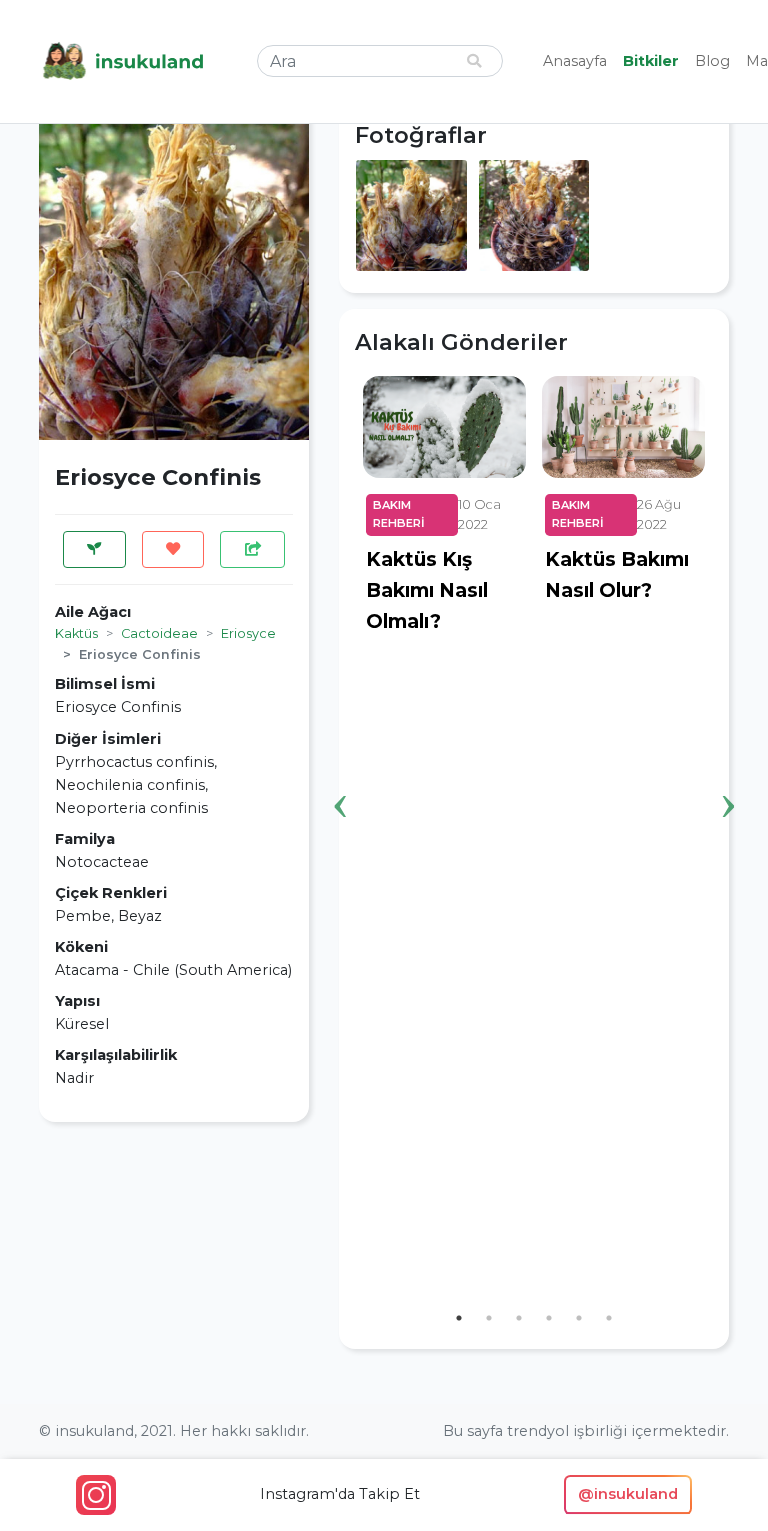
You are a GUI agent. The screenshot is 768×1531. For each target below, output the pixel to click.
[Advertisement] (174, 1263)
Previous (340, 775)
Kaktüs (76, 633)
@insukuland (628, 1494)
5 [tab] (579, 1318)
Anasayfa (575, 61)
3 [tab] (519, 1318)
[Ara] (474, 61)
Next (728, 775)
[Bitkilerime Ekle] (94, 549)
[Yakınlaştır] (411, 214)
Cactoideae (159, 633)
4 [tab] (549, 1318)
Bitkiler (651, 61)
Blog (712, 61)
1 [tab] (459, 1318)
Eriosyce (248, 633)
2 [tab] (489, 1318)
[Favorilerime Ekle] (173, 549)
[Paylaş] (252, 549)
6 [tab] (609, 1318)
